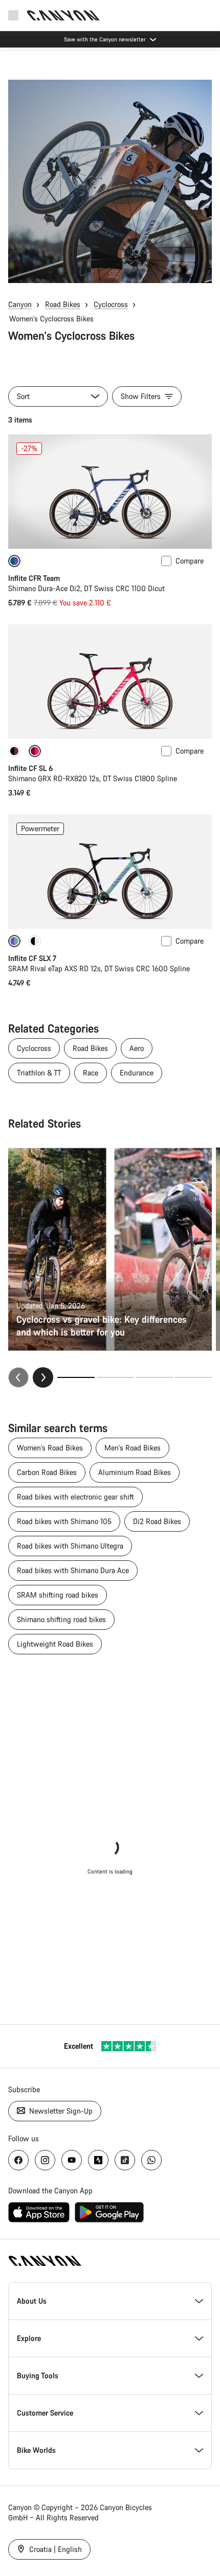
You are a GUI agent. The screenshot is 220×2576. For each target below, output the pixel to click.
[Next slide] (43, 1377)
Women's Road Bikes (50, 1448)
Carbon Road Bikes (47, 1472)
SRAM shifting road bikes (58, 1595)
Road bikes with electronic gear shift (75, 1497)
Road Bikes (63, 304)
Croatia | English (54, 2549)
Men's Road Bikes (133, 1448)
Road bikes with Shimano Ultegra (70, 1546)
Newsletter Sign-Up (60, 2111)
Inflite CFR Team (34, 578)
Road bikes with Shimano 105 (64, 1521)
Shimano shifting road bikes (61, 1619)
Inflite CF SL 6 (30, 768)
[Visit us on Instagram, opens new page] (45, 2160)
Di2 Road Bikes (157, 1521)
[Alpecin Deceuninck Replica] (14, 751)
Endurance (137, 1073)
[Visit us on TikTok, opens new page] (125, 2160)
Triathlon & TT (39, 1073)
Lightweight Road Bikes (55, 1644)
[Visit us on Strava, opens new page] (98, 2160)
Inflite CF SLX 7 (32, 958)
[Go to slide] (115, 1377)
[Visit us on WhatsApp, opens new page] (151, 2160)
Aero (137, 1048)
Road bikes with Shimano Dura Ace (73, 1570)
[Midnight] (35, 941)
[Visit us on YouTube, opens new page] (72, 2160)
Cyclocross (111, 304)
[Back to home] (63, 15)
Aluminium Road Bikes (135, 1472)
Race (91, 1073)
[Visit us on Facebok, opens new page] (18, 2160)
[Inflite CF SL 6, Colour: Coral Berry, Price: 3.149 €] (110, 682)
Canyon (20, 304)
